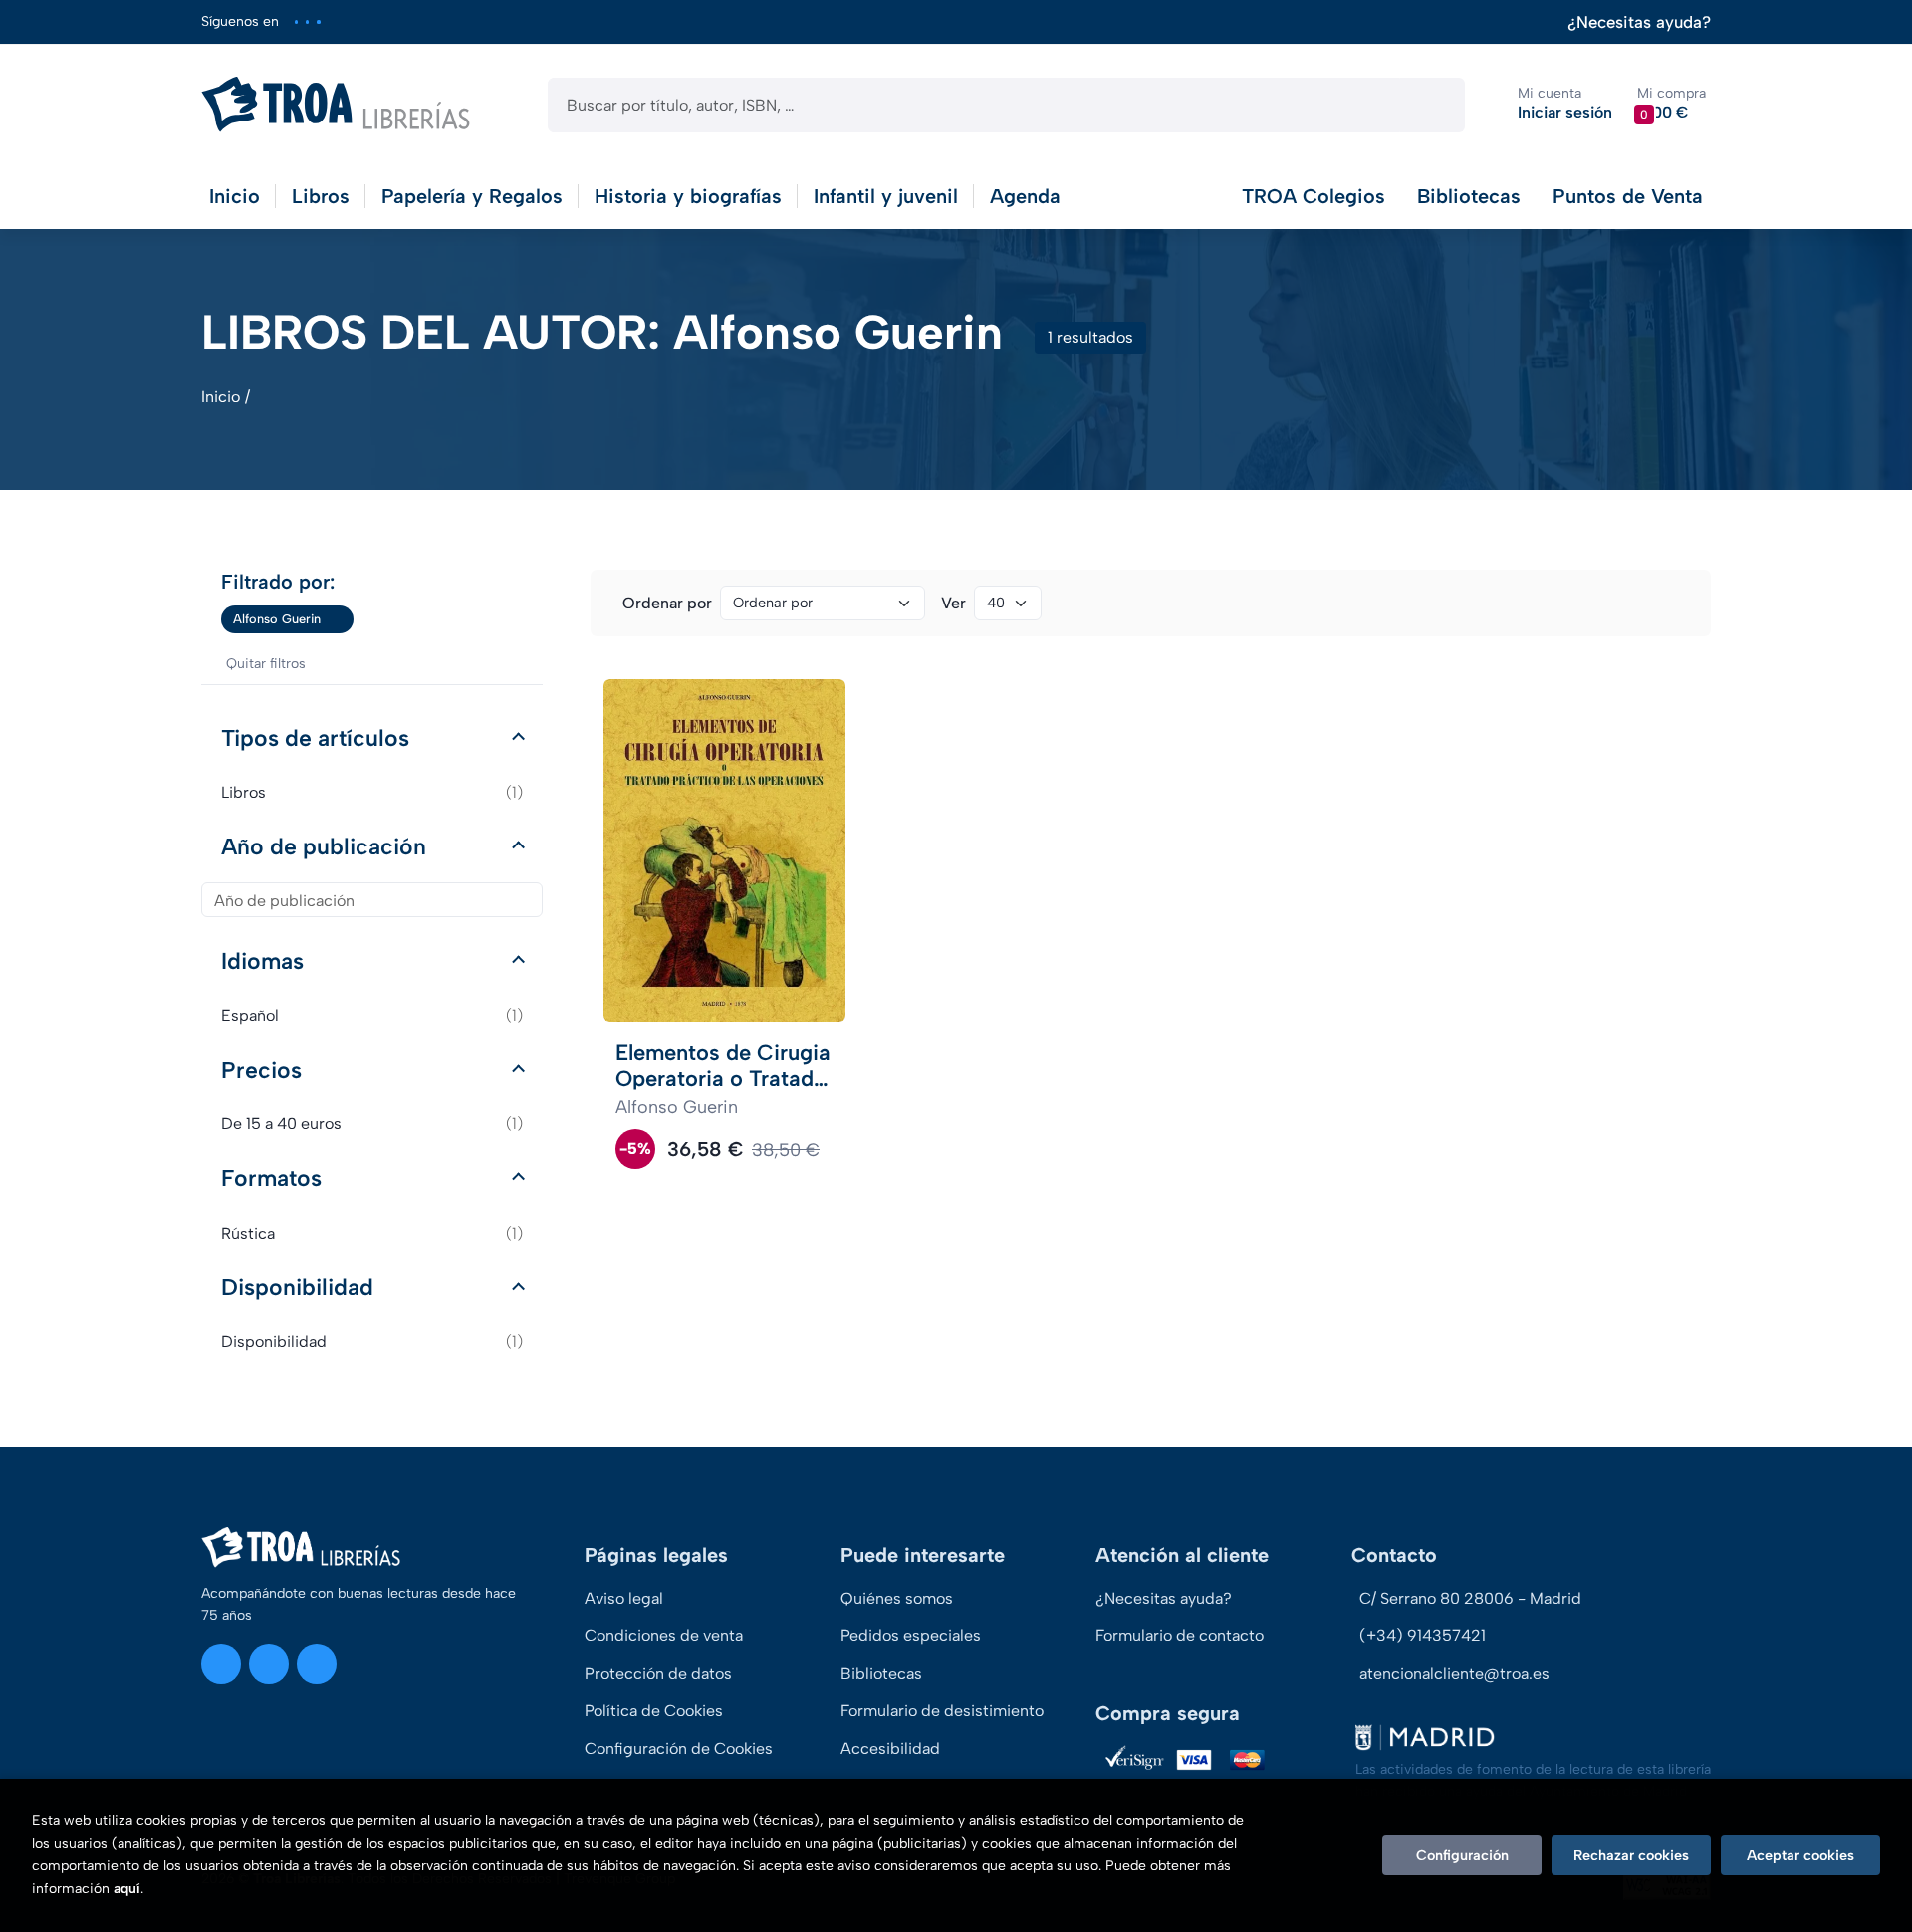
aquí (127, 1889)
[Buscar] (1433, 105)
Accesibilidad (890, 1748)
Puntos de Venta (1628, 196)
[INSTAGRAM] (296, 21)
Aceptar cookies (1800, 1855)
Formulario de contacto (1180, 1636)
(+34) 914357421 (1423, 1636)
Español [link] (372, 1015)
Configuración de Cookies (679, 1748)
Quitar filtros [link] (266, 664)
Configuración (1462, 1855)
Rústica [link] (372, 1233)
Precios (261, 1070)
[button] (1672, 104)
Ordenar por (667, 603)
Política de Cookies (654, 1710)
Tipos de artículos (315, 738)
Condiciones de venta (664, 1636)
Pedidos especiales (911, 1636)
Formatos (271, 1178)
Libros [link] (372, 792)
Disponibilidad (297, 1287)
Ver (954, 603)
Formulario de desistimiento (942, 1710)
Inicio (221, 397)
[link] (339, 619)
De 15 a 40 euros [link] (372, 1124)
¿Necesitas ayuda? (1639, 22)
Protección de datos (658, 1674)
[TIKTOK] (318, 21)
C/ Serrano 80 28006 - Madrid (1470, 1599)
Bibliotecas (1469, 196)
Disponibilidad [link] (372, 1342)
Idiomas (262, 961)
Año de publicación (324, 846)
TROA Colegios (1314, 196)
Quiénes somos (897, 1599)
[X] (307, 21)
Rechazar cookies (1631, 1855)
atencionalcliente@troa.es (1454, 1674)
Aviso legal (624, 1599)
